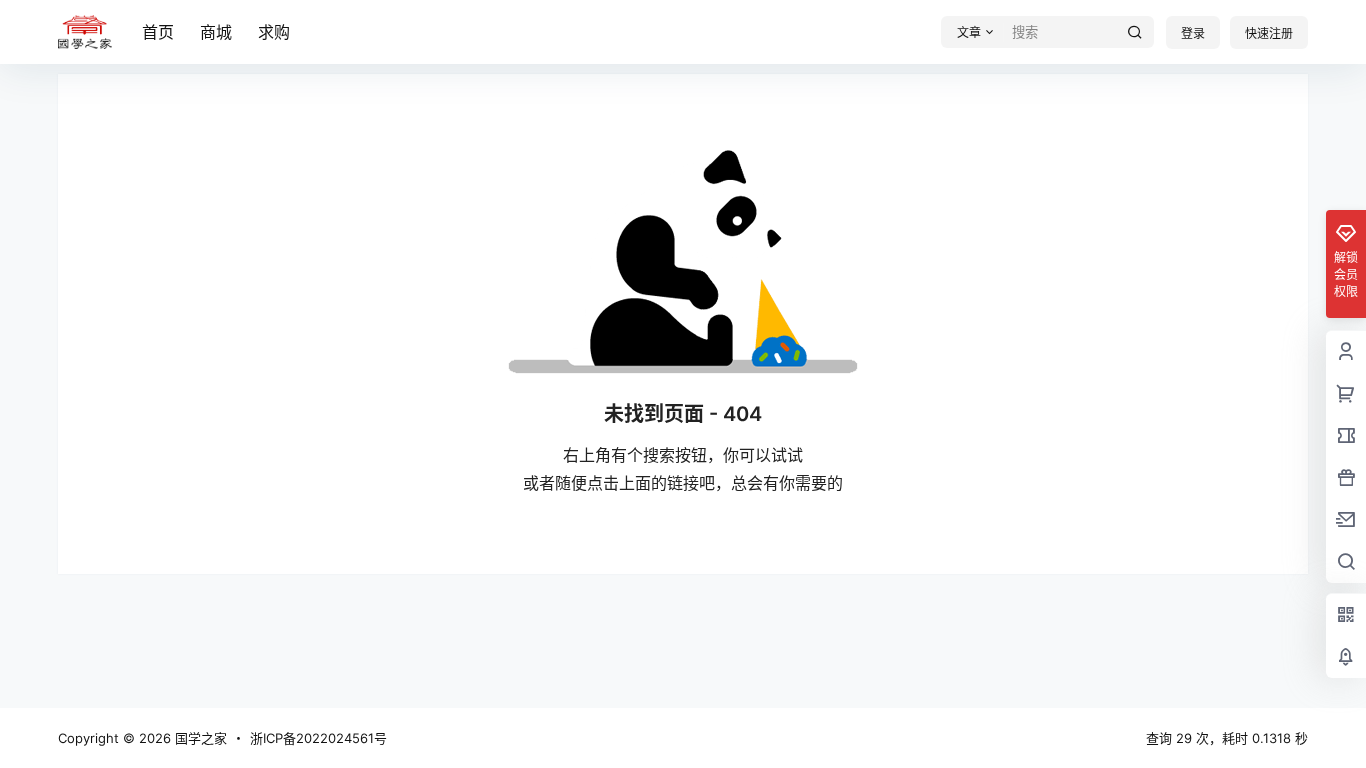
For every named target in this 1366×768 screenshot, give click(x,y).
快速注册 (1269, 33)
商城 (216, 32)
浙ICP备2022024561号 (318, 738)
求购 (274, 32)
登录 (1193, 33)
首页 (158, 32)
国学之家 (199, 738)
